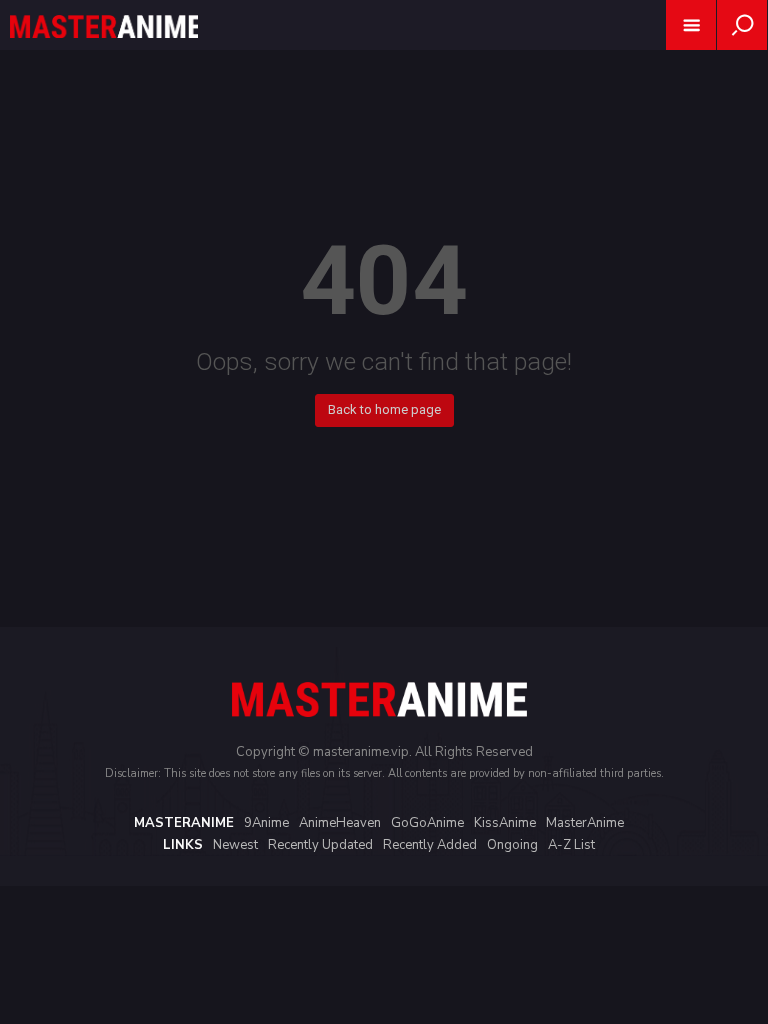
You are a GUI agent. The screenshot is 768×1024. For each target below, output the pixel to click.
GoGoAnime (427, 823)
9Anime (266, 823)
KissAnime (505, 823)
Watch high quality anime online (104, 52)
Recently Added (430, 845)
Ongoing (512, 845)
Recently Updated (320, 845)
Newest (235, 845)
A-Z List (571, 845)
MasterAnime (585, 823)
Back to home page (384, 409)
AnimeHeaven (340, 823)
